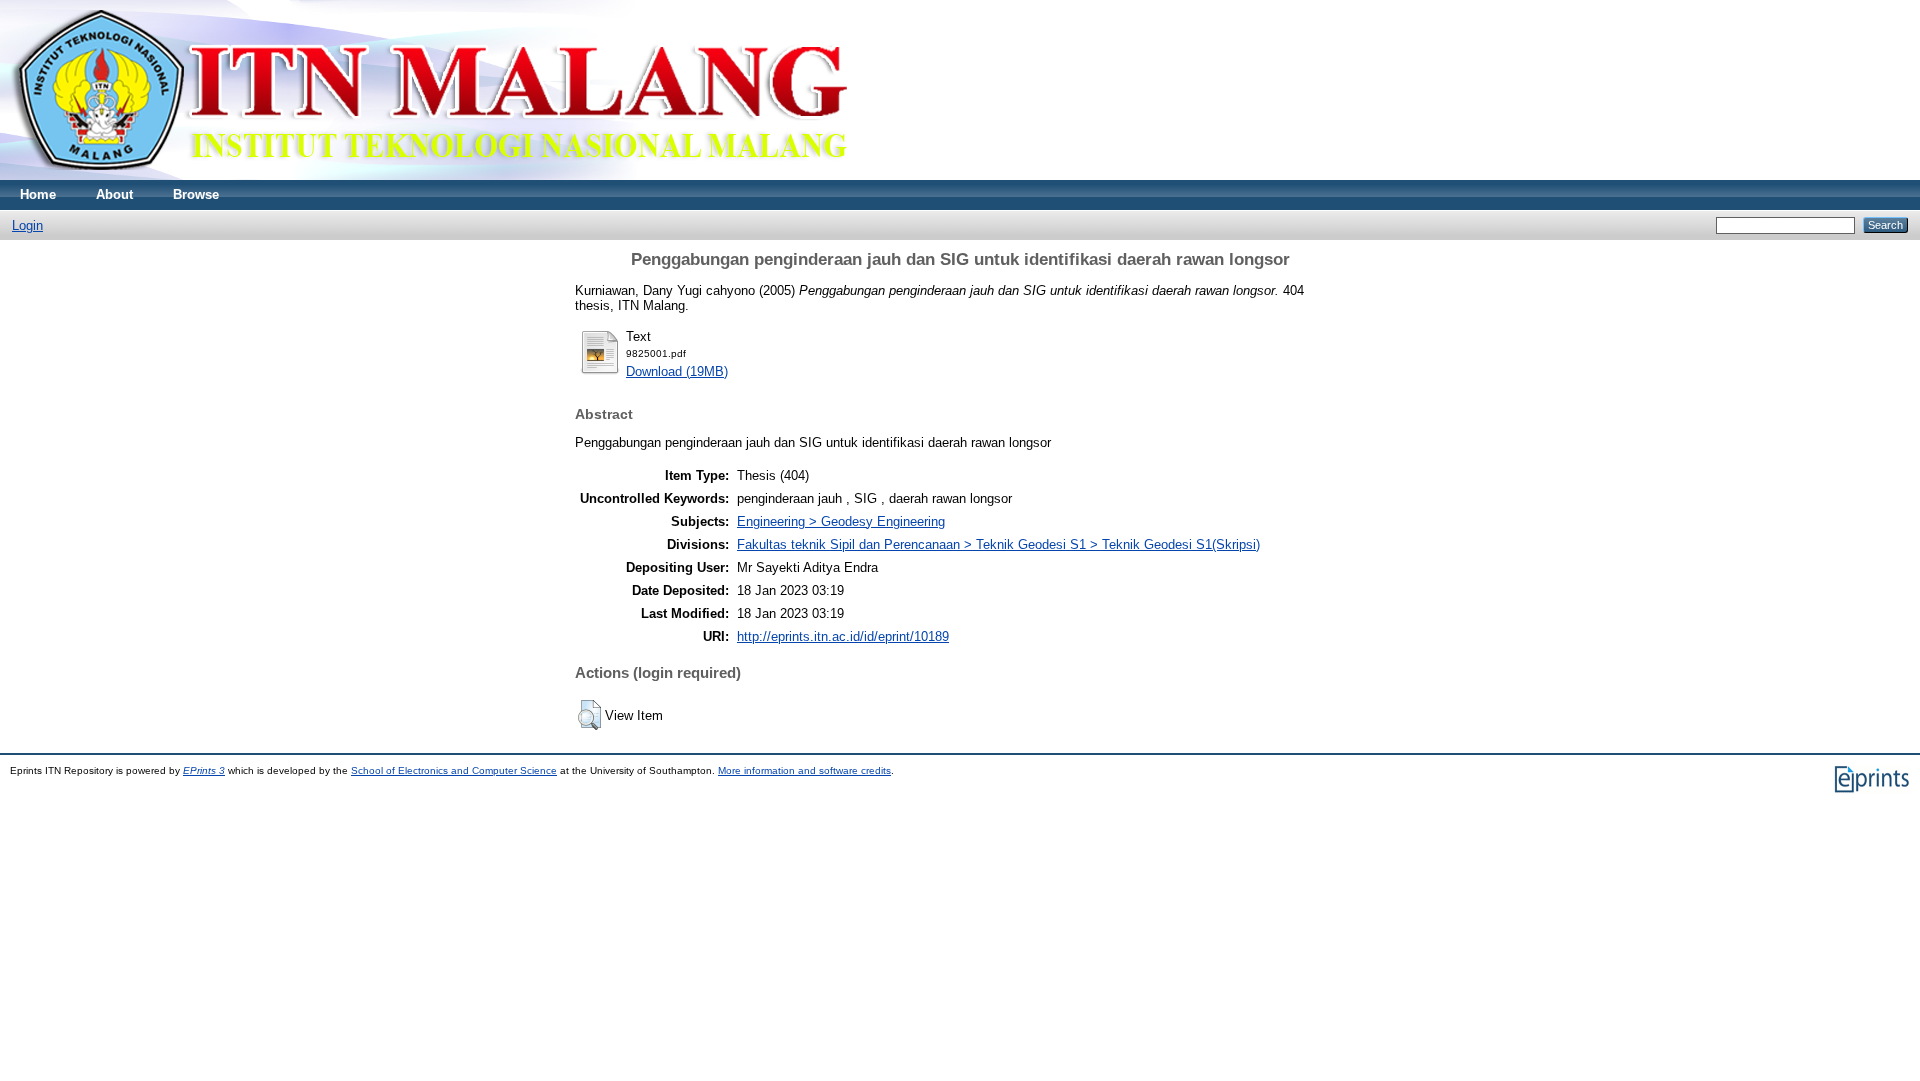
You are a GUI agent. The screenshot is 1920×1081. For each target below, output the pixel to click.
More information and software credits (804, 770)
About (114, 194)
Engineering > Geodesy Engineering (841, 521)
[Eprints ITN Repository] (428, 175)
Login (27, 225)
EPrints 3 (204, 770)
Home (38, 194)
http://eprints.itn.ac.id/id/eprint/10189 (843, 636)
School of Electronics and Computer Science (454, 770)
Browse (196, 194)
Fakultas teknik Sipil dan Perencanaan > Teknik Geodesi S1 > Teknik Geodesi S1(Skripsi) (998, 544)
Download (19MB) (677, 371)
